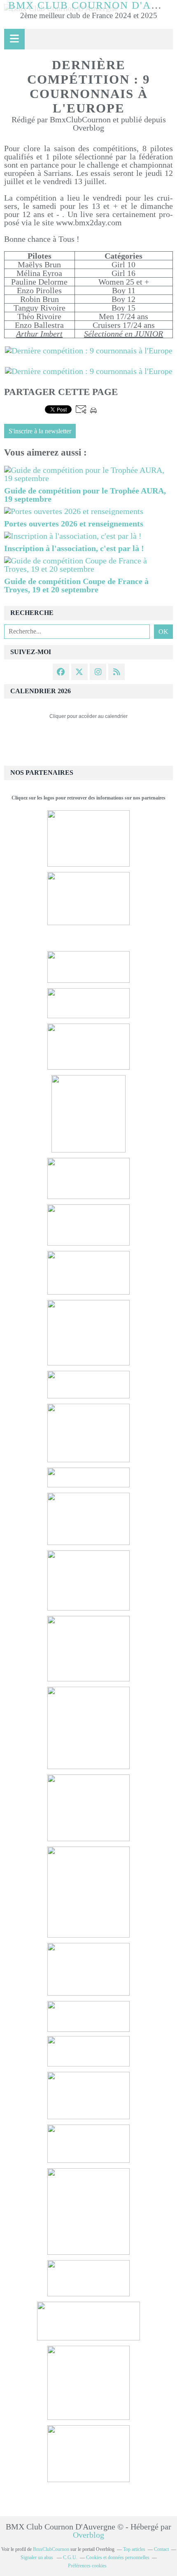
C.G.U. (70, 2557)
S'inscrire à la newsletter (40, 431)
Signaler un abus (37, 2557)
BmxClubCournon (51, 2549)
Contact (161, 2549)
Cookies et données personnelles (118, 2557)
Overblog (88, 2535)
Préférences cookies (87, 2566)
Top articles (134, 2549)
